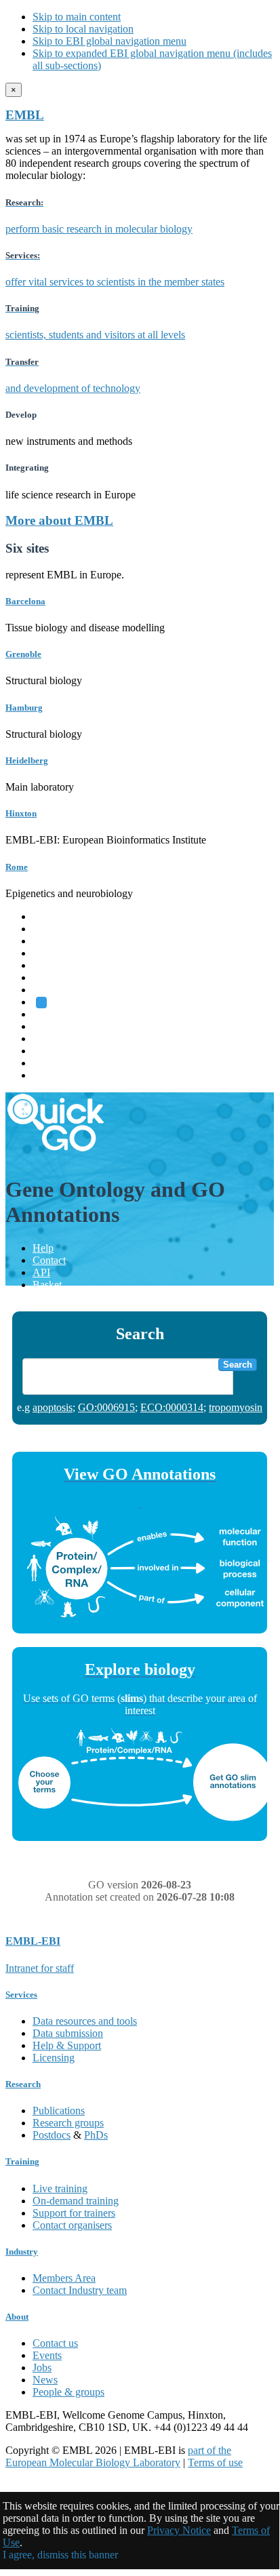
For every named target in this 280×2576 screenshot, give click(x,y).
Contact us (55, 2343)
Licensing (54, 2058)
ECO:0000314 (172, 1407)
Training (51, 1038)
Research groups (68, 2123)
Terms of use (215, 2462)
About (17, 2317)
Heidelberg (27, 760)
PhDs (96, 2135)
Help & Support (67, 2045)
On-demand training (76, 2201)
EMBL (25, 115)
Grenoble (23, 654)
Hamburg (24, 708)
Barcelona (25, 601)
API (41, 1272)
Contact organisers (72, 2225)
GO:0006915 (106, 1407)
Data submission (68, 2033)
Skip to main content (77, 17)
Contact (49, 1260)
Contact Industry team (80, 2290)
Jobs (42, 2367)
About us (52, 1026)
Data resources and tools (85, 2021)
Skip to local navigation (83, 29)
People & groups (68, 2392)
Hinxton (21, 813)
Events (47, 2355)
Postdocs (52, 2135)
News (45, 2380)
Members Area (64, 2278)
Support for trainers (74, 2213)
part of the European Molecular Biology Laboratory (118, 2456)
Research (52, 1051)
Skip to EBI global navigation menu (109, 41)
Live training (60, 2188)
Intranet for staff (40, 1968)
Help (43, 1248)
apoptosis (53, 1407)
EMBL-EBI (58, 1075)
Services (51, 1063)
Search (238, 1365)
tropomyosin (236, 1407)
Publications (59, 2111)
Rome (17, 867)
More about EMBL (59, 520)
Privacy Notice (179, 2530)
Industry (22, 2252)
